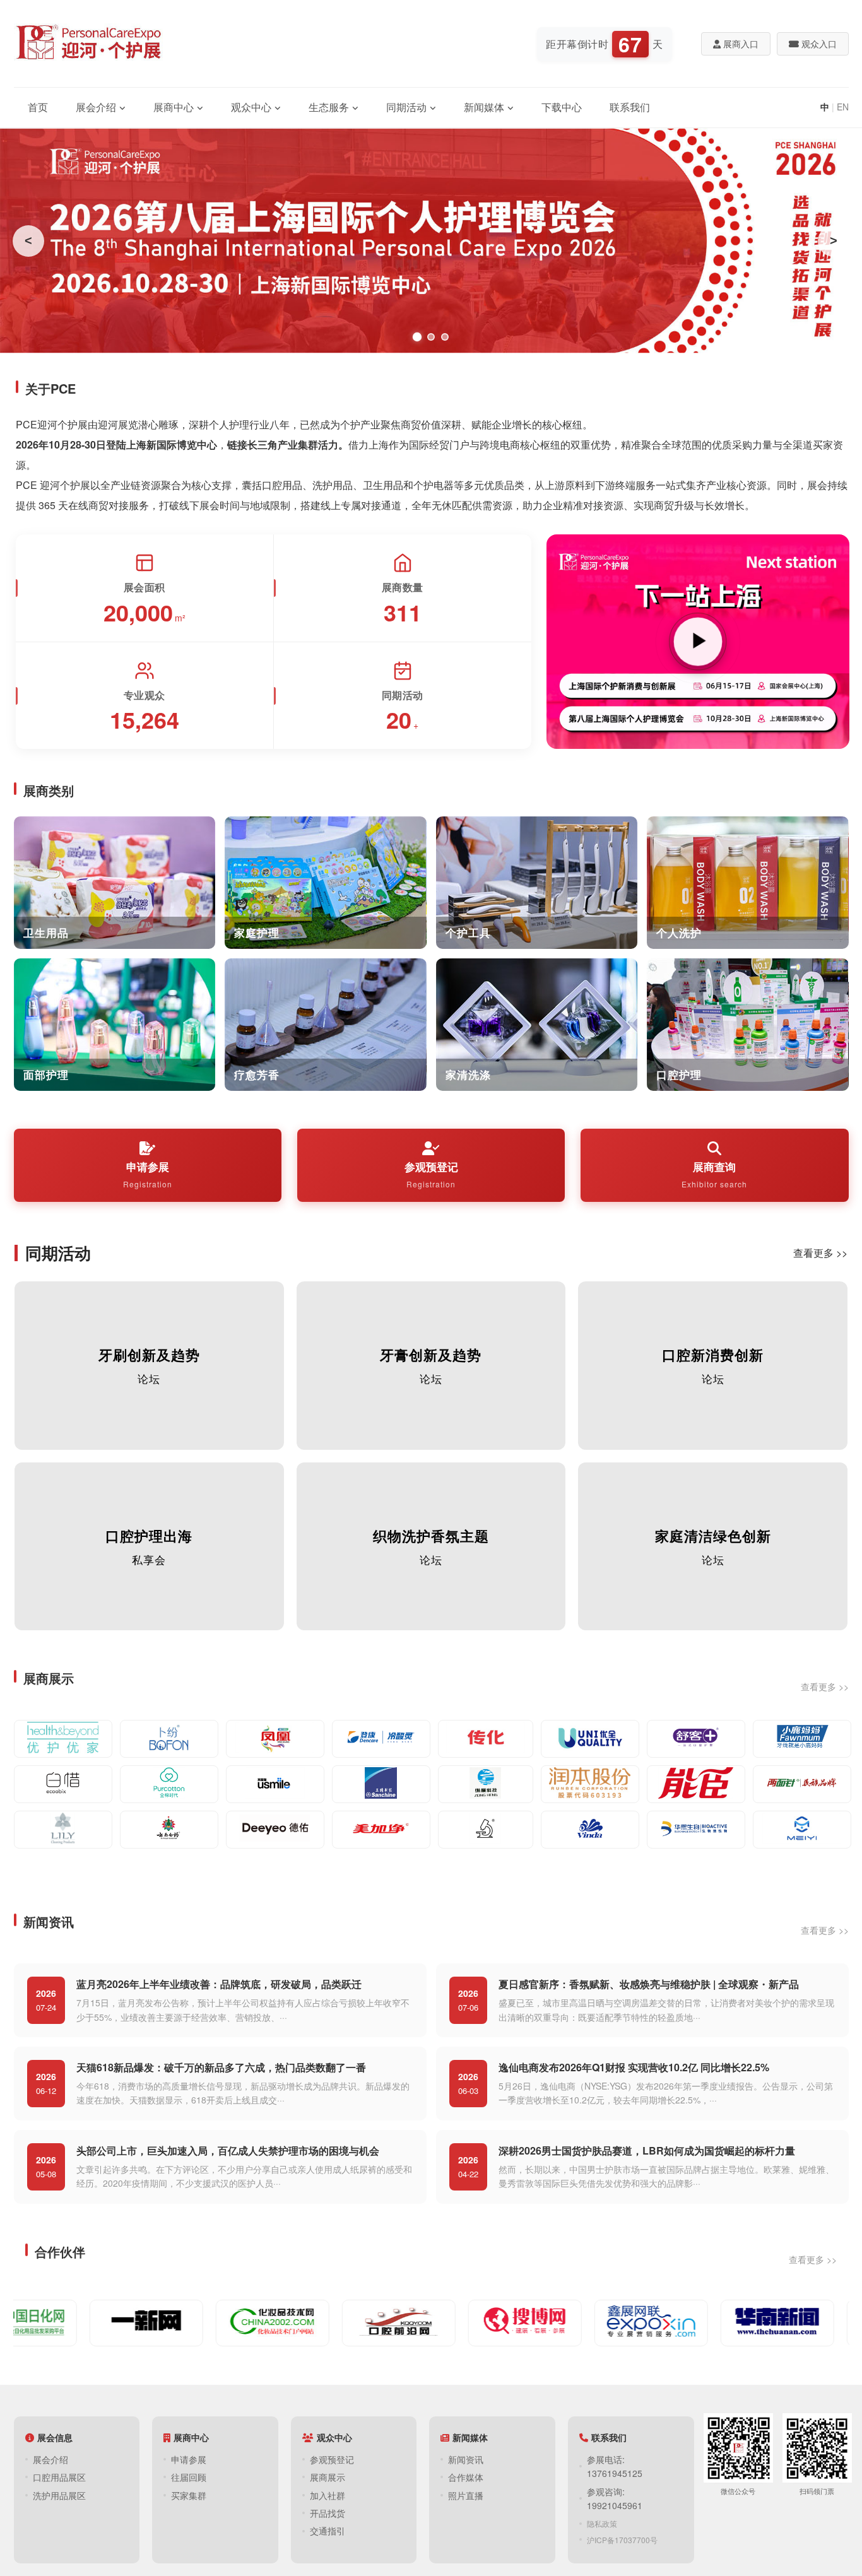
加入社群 (328, 2495)
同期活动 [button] (406, 107)
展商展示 (328, 2477)
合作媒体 (466, 2477)
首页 (38, 107)
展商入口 (740, 44)
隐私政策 (602, 2523)
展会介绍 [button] (96, 107)
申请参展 (148, 1174)
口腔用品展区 (59, 2477)
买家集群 (189, 2495)
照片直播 (466, 2495)
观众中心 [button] (251, 107)
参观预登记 (431, 1174)
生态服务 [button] (329, 107)
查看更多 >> (820, 1253)
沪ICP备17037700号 (622, 2540)
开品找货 (328, 2513)
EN (843, 107)
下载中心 (562, 107)
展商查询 (714, 1174)
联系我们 (630, 107)
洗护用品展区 (59, 2495)
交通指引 (328, 2531)
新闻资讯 (466, 2459)
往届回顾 (189, 2477)
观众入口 (818, 44)
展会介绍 (50, 2459)
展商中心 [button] (174, 107)
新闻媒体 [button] (484, 107)
